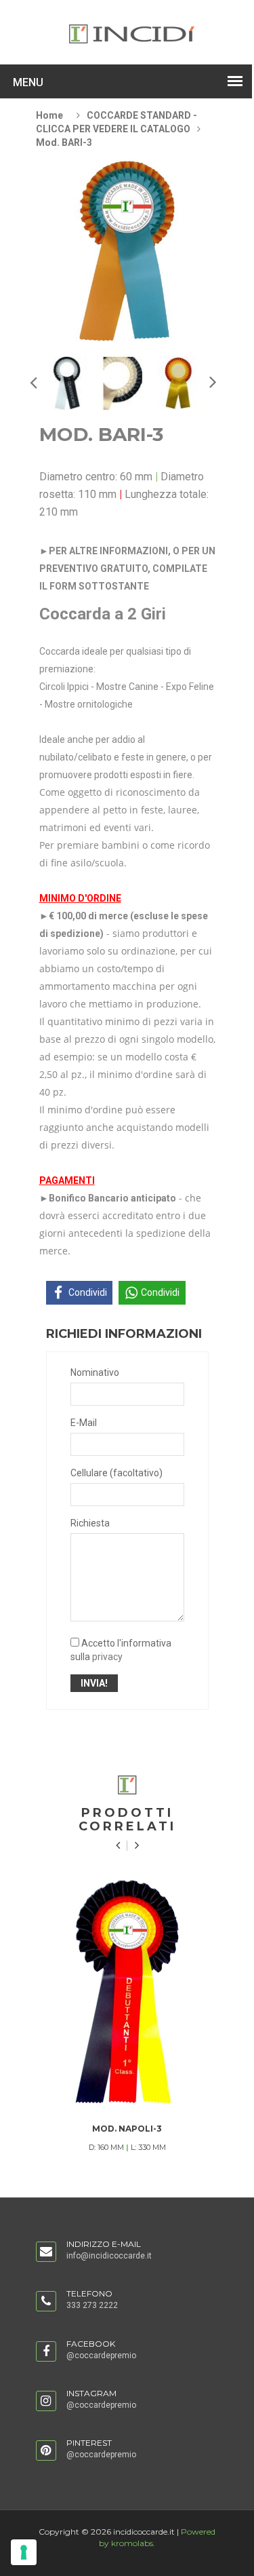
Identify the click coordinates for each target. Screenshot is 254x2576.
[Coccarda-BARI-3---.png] (123, 383)
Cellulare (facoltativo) (117, 1473)
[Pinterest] (46, 2451)
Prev (212, 381)
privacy (107, 1657)
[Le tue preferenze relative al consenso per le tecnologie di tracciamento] (24, 2552)
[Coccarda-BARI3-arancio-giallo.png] (179, 383)
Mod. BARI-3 (64, 142)
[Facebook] (46, 2352)
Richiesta (90, 1523)
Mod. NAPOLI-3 (127, 2129)
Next (33, 382)
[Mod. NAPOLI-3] (127, 1992)
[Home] (132, 33)
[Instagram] (46, 2402)
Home (49, 115)
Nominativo (95, 1372)
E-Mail (84, 1423)
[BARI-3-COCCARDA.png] (67, 383)
